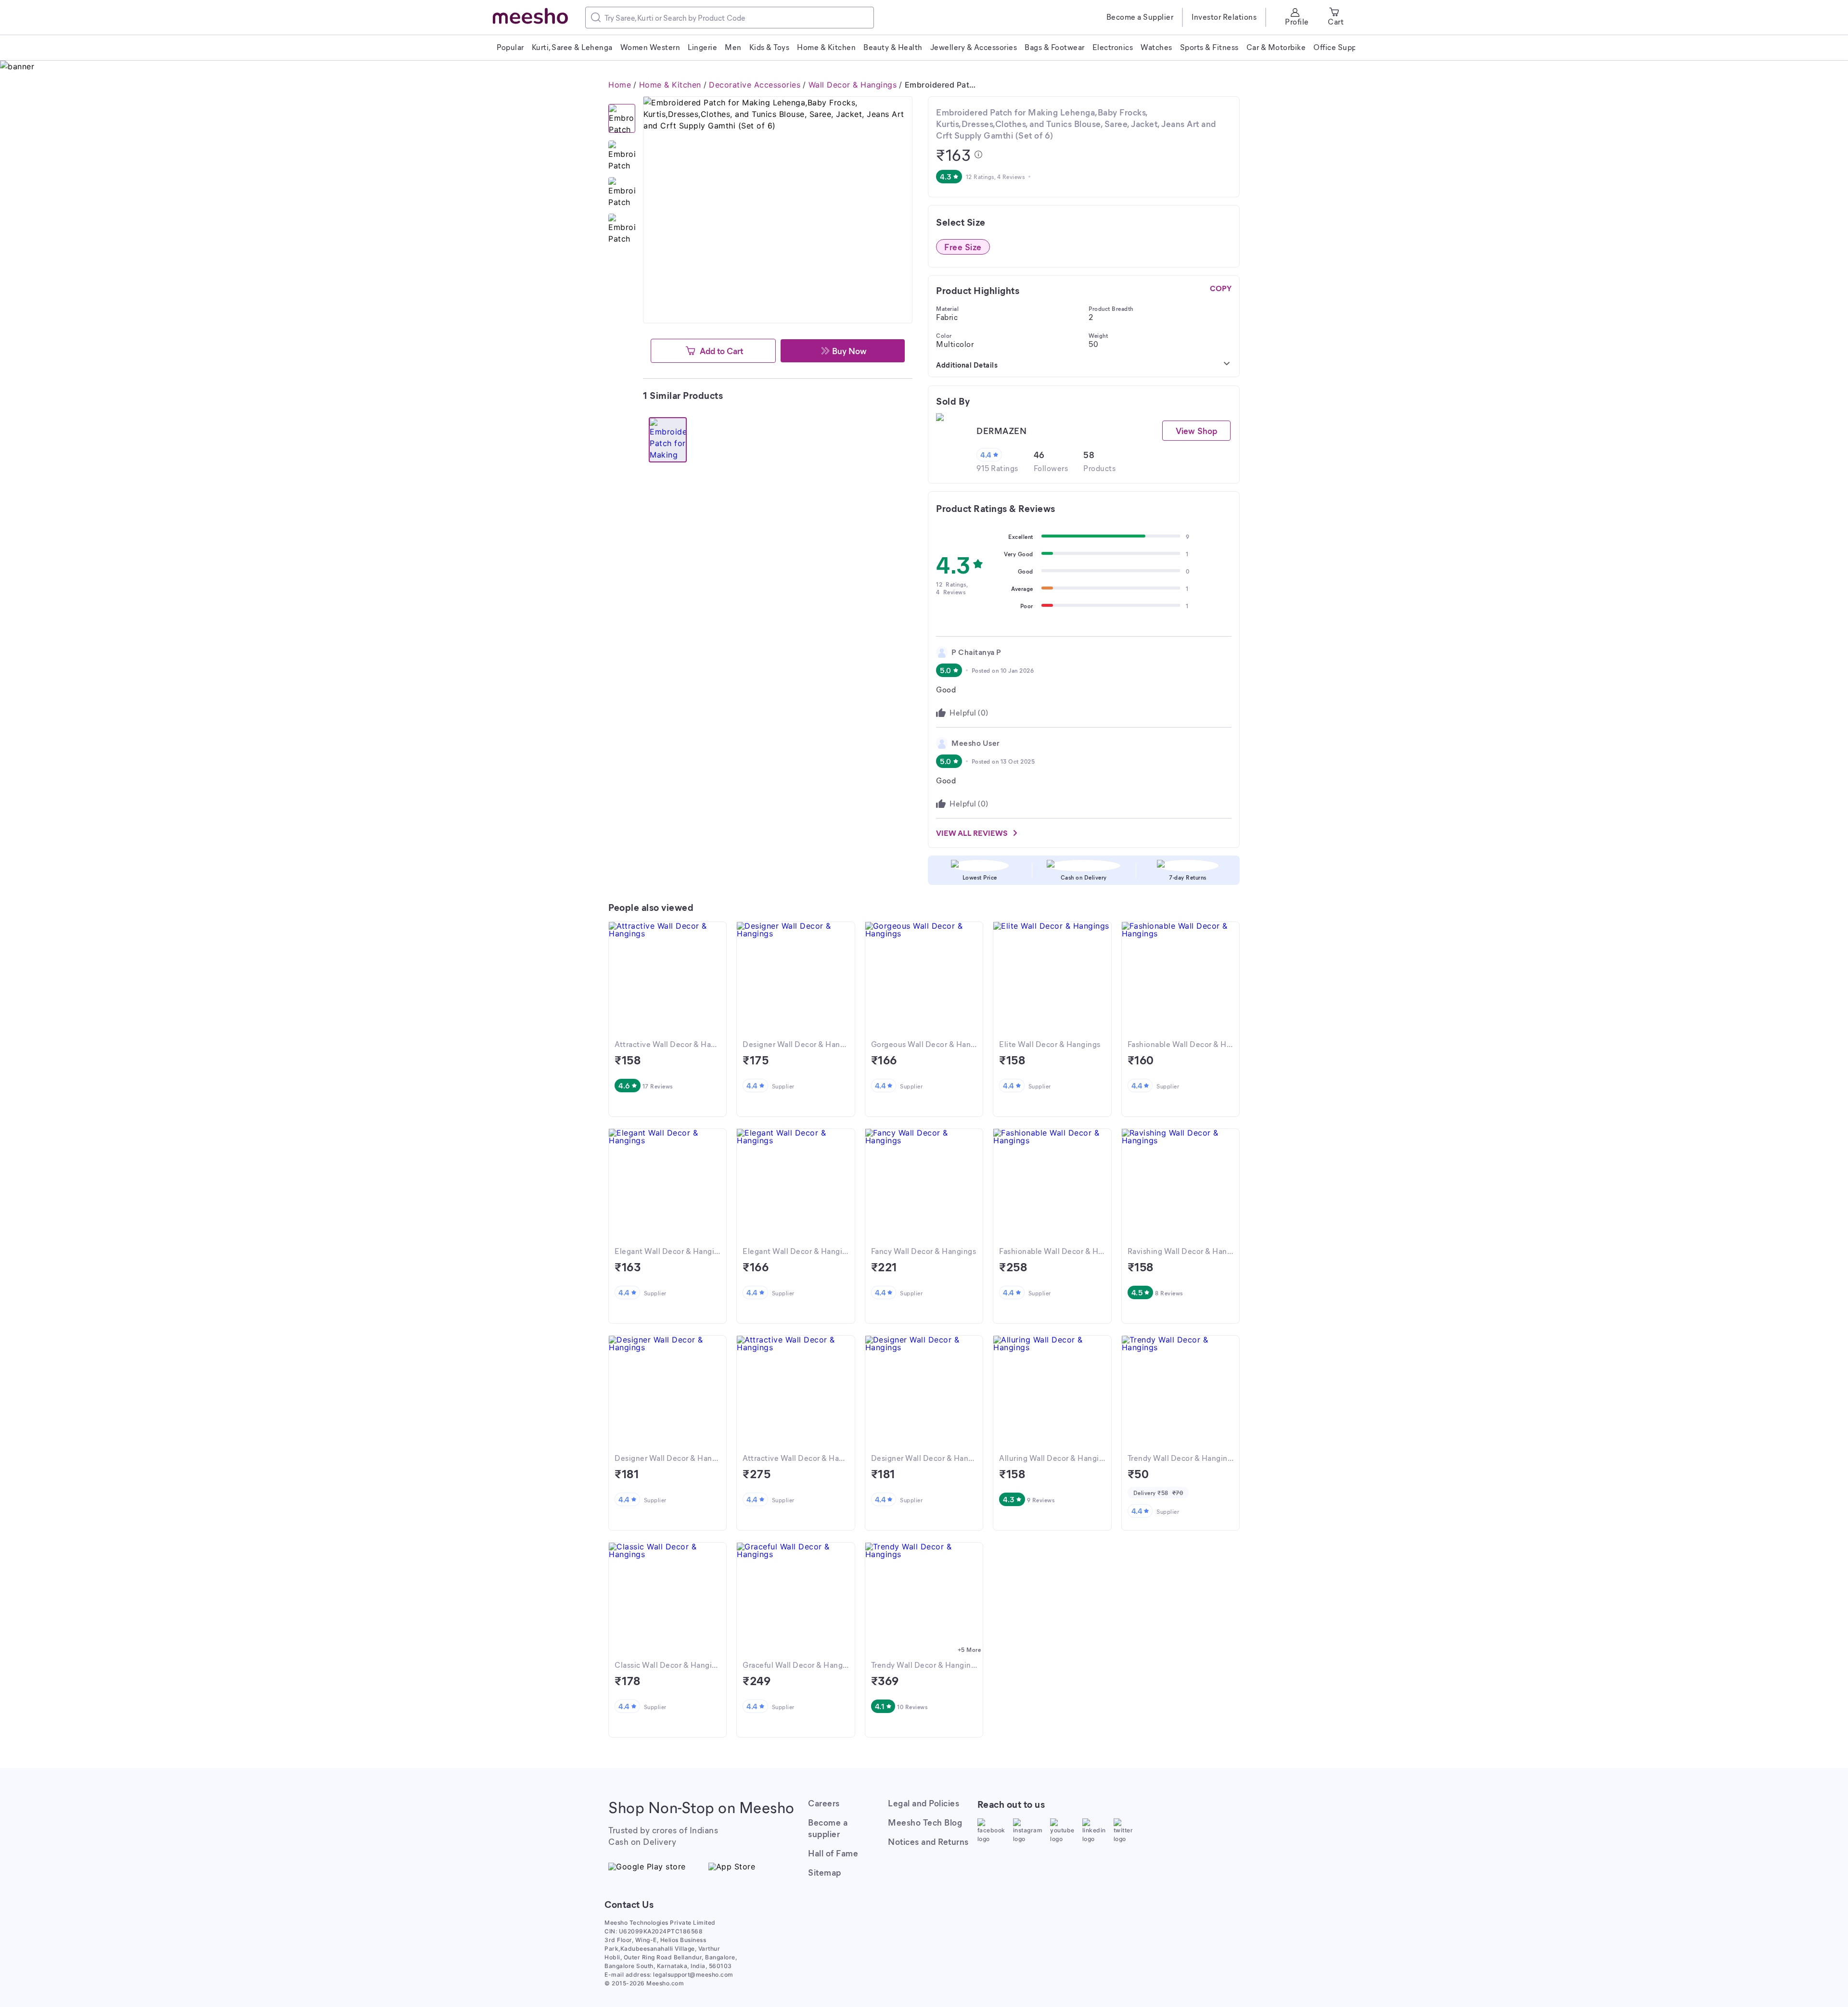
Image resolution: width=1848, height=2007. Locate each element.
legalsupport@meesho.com (693, 1975)
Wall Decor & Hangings (853, 85)
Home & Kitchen (670, 85)
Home (620, 85)
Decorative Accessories (755, 85)
